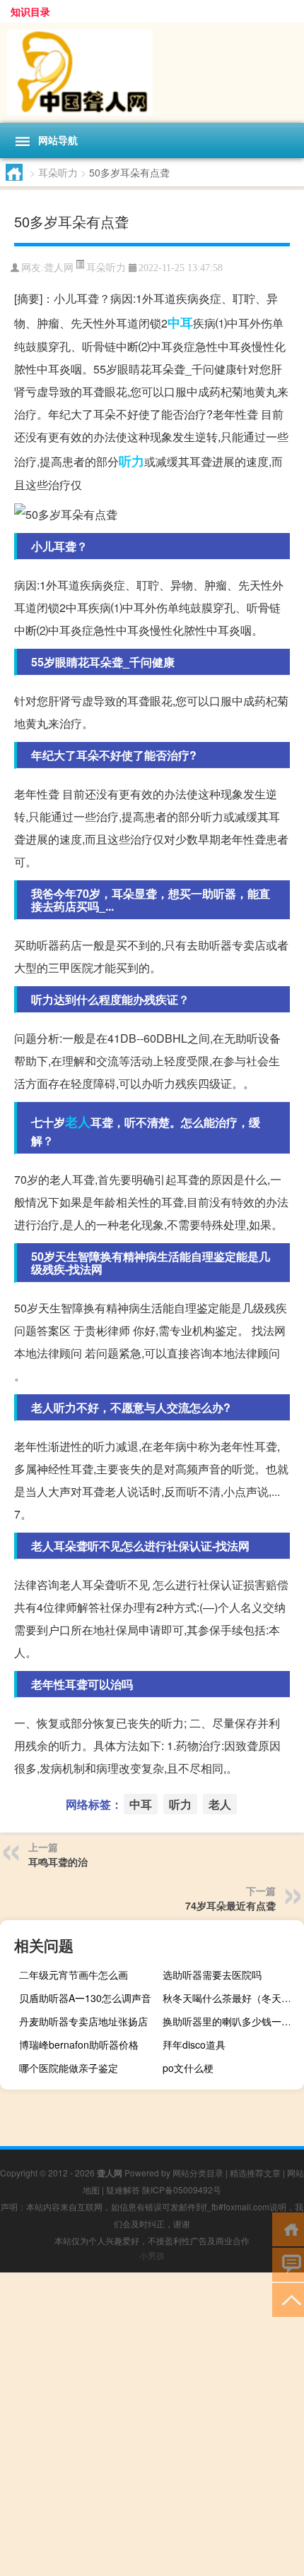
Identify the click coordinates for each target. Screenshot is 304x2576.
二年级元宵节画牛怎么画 (74, 1975)
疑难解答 (123, 2189)
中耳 (180, 323)
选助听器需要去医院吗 (212, 1975)
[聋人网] (152, 73)
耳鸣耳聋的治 (58, 1862)
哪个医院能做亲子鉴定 (69, 2068)
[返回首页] (288, 2228)
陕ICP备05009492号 (182, 2189)
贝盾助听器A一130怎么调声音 (85, 1998)
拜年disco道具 (194, 2044)
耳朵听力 (58, 172)
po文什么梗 (188, 2068)
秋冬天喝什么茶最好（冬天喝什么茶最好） (232, 1998)
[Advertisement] (152, 2424)
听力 (131, 461)
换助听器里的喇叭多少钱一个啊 (232, 2021)
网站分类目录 (198, 2173)
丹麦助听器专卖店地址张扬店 (83, 2021)
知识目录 (30, 11)
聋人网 (59, 268)
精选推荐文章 (255, 2173)
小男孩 (152, 2255)
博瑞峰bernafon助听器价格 (79, 2044)
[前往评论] (288, 2264)
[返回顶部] (288, 2299)
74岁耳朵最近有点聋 (230, 1905)
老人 (78, 1122)
